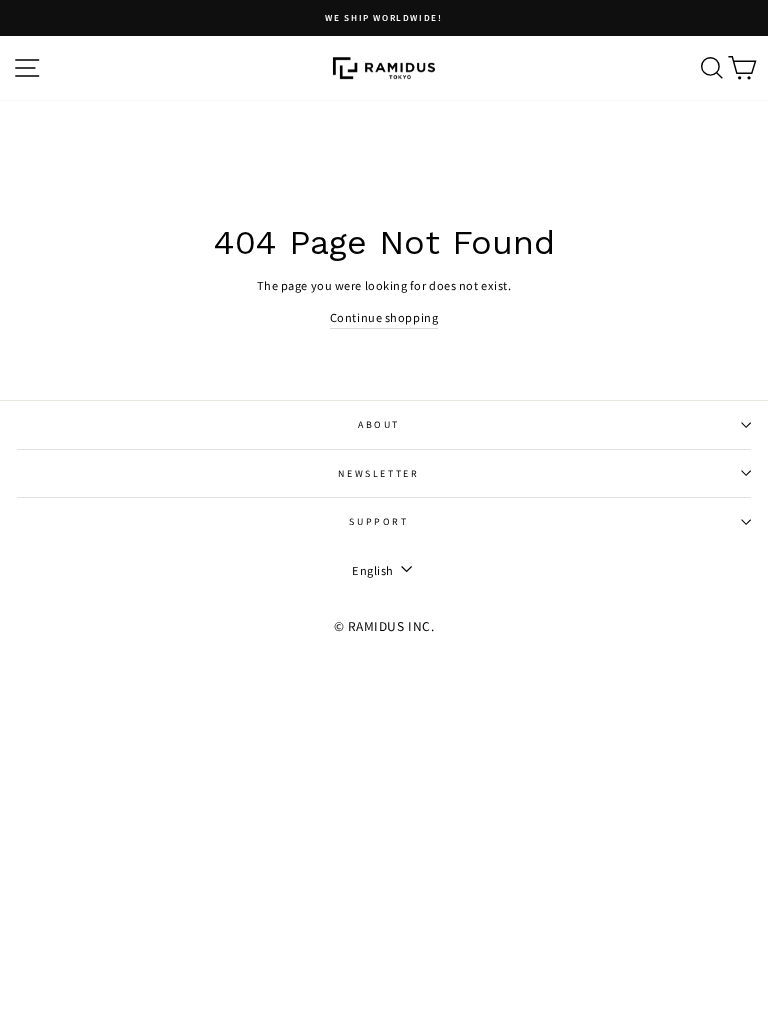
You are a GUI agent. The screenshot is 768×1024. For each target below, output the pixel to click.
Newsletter (379, 473)
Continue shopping (384, 317)
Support (379, 521)
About (379, 424)
